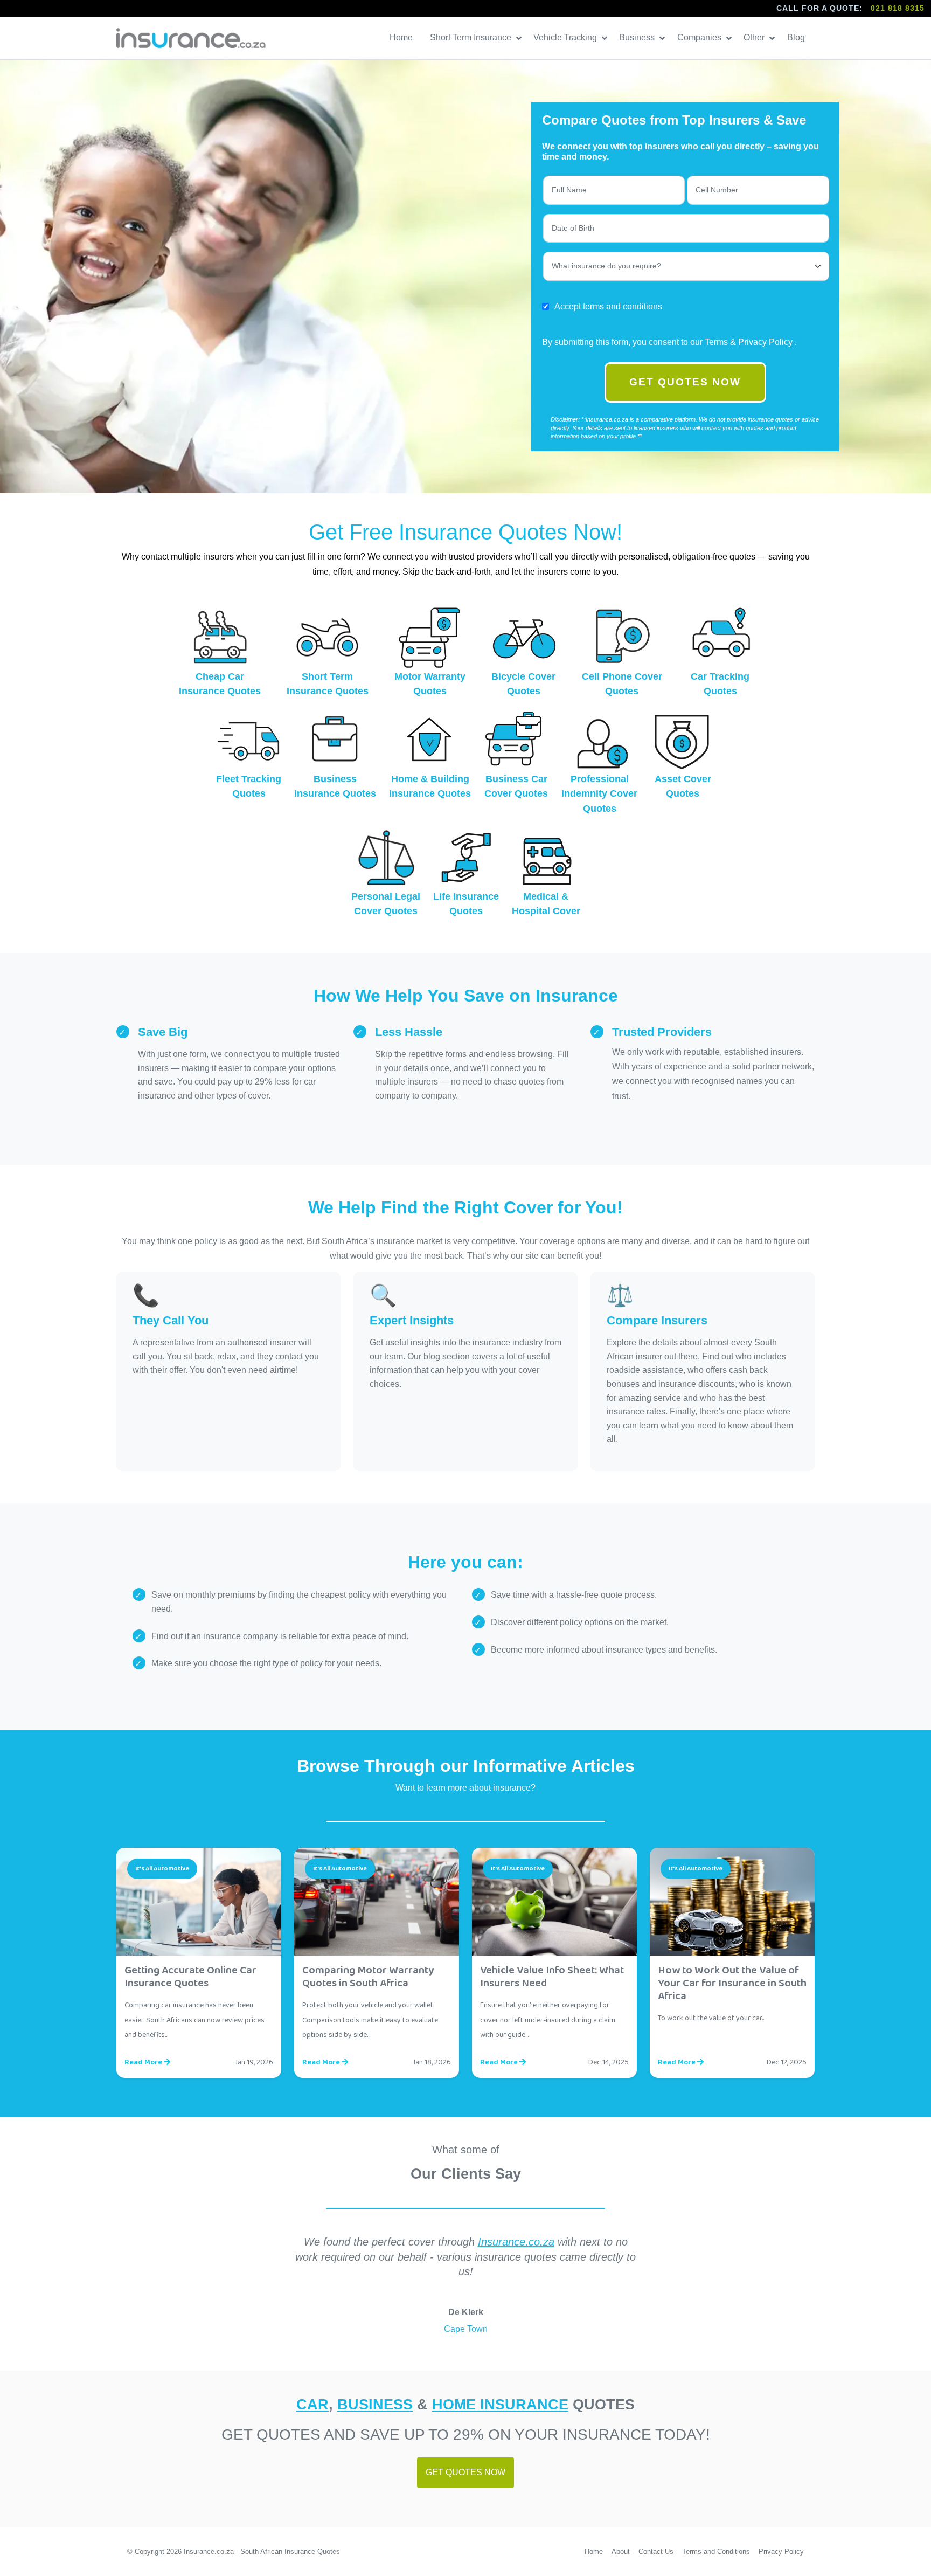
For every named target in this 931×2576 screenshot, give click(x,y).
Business (638, 37)
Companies (700, 37)
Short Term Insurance (472, 37)
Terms (717, 342)
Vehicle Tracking (566, 37)
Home (402, 37)
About (621, 2551)
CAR (312, 2404)
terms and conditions (623, 306)
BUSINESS (375, 2404)
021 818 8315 (898, 8)
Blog (797, 37)
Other (755, 37)
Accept (608, 306)
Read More (144, 2062)
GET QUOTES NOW (685, 382)
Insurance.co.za (516, 2242)
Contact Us (656, 2551)
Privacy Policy (766, 342)
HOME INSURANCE (500, 2404)
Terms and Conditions (716, 2551)
